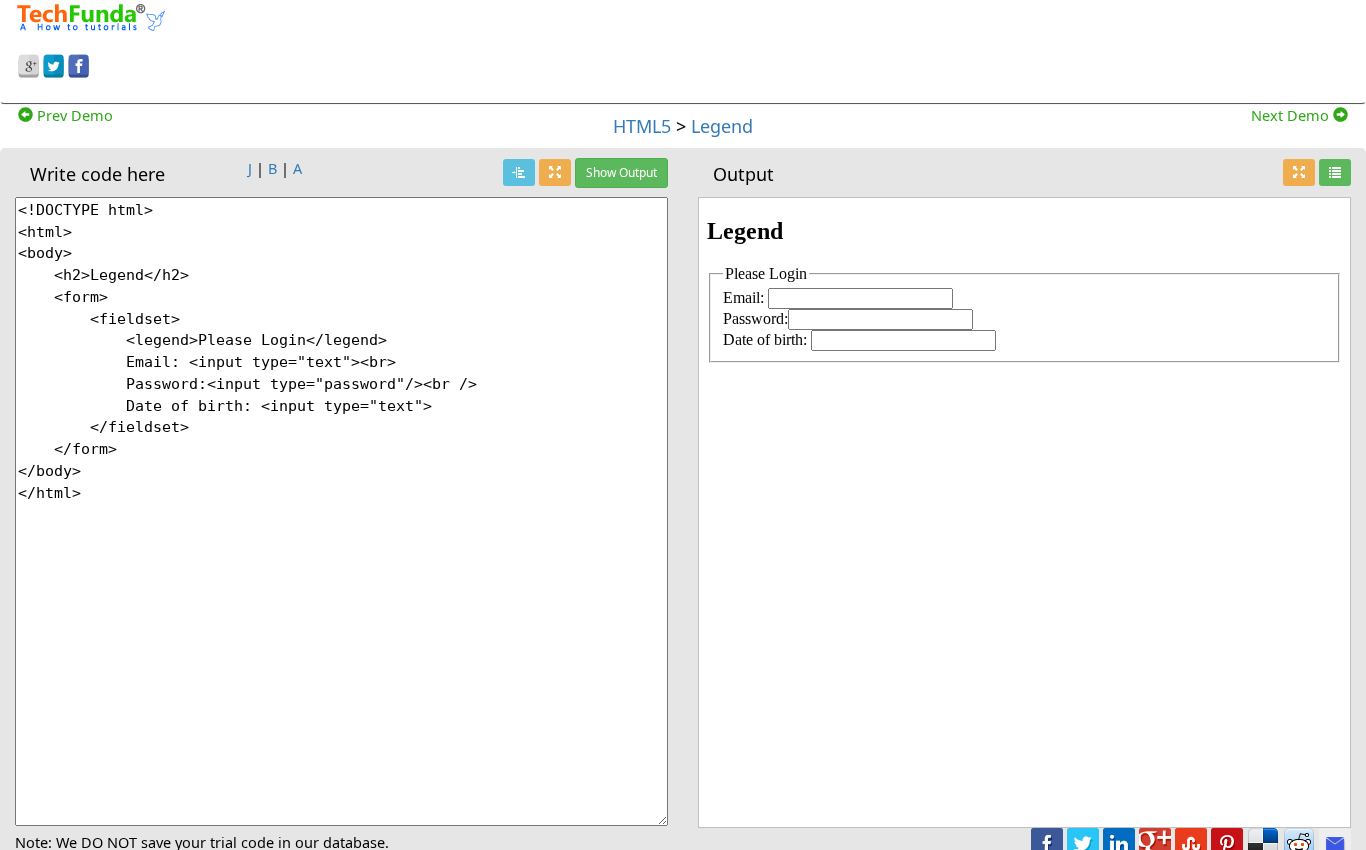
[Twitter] (53, 63)
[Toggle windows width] (555, 172)
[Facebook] (78, 63)
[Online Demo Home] (91, 15)
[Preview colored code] (519, 172)
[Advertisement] (853, 48)
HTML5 (642, 126)
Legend (722, 126)
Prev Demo (73, 115)
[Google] (28, 63)
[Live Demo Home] (1335, 172)
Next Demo (1292, 115)
